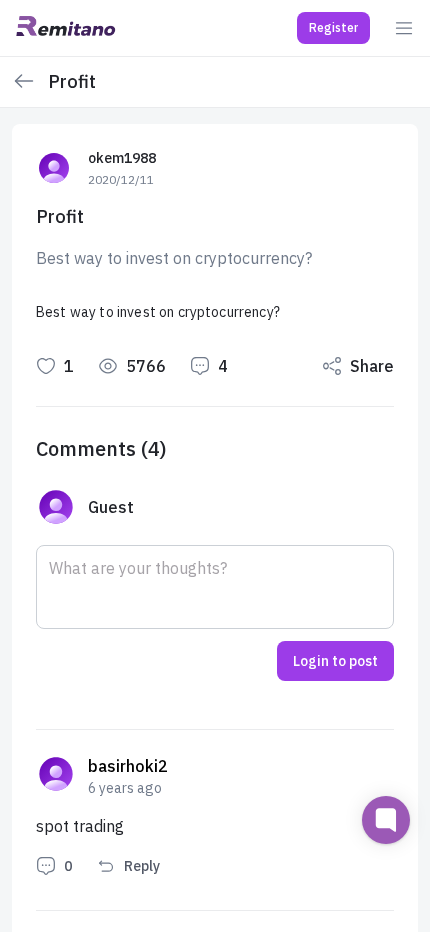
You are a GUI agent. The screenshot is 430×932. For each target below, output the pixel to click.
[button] (333, 28)
